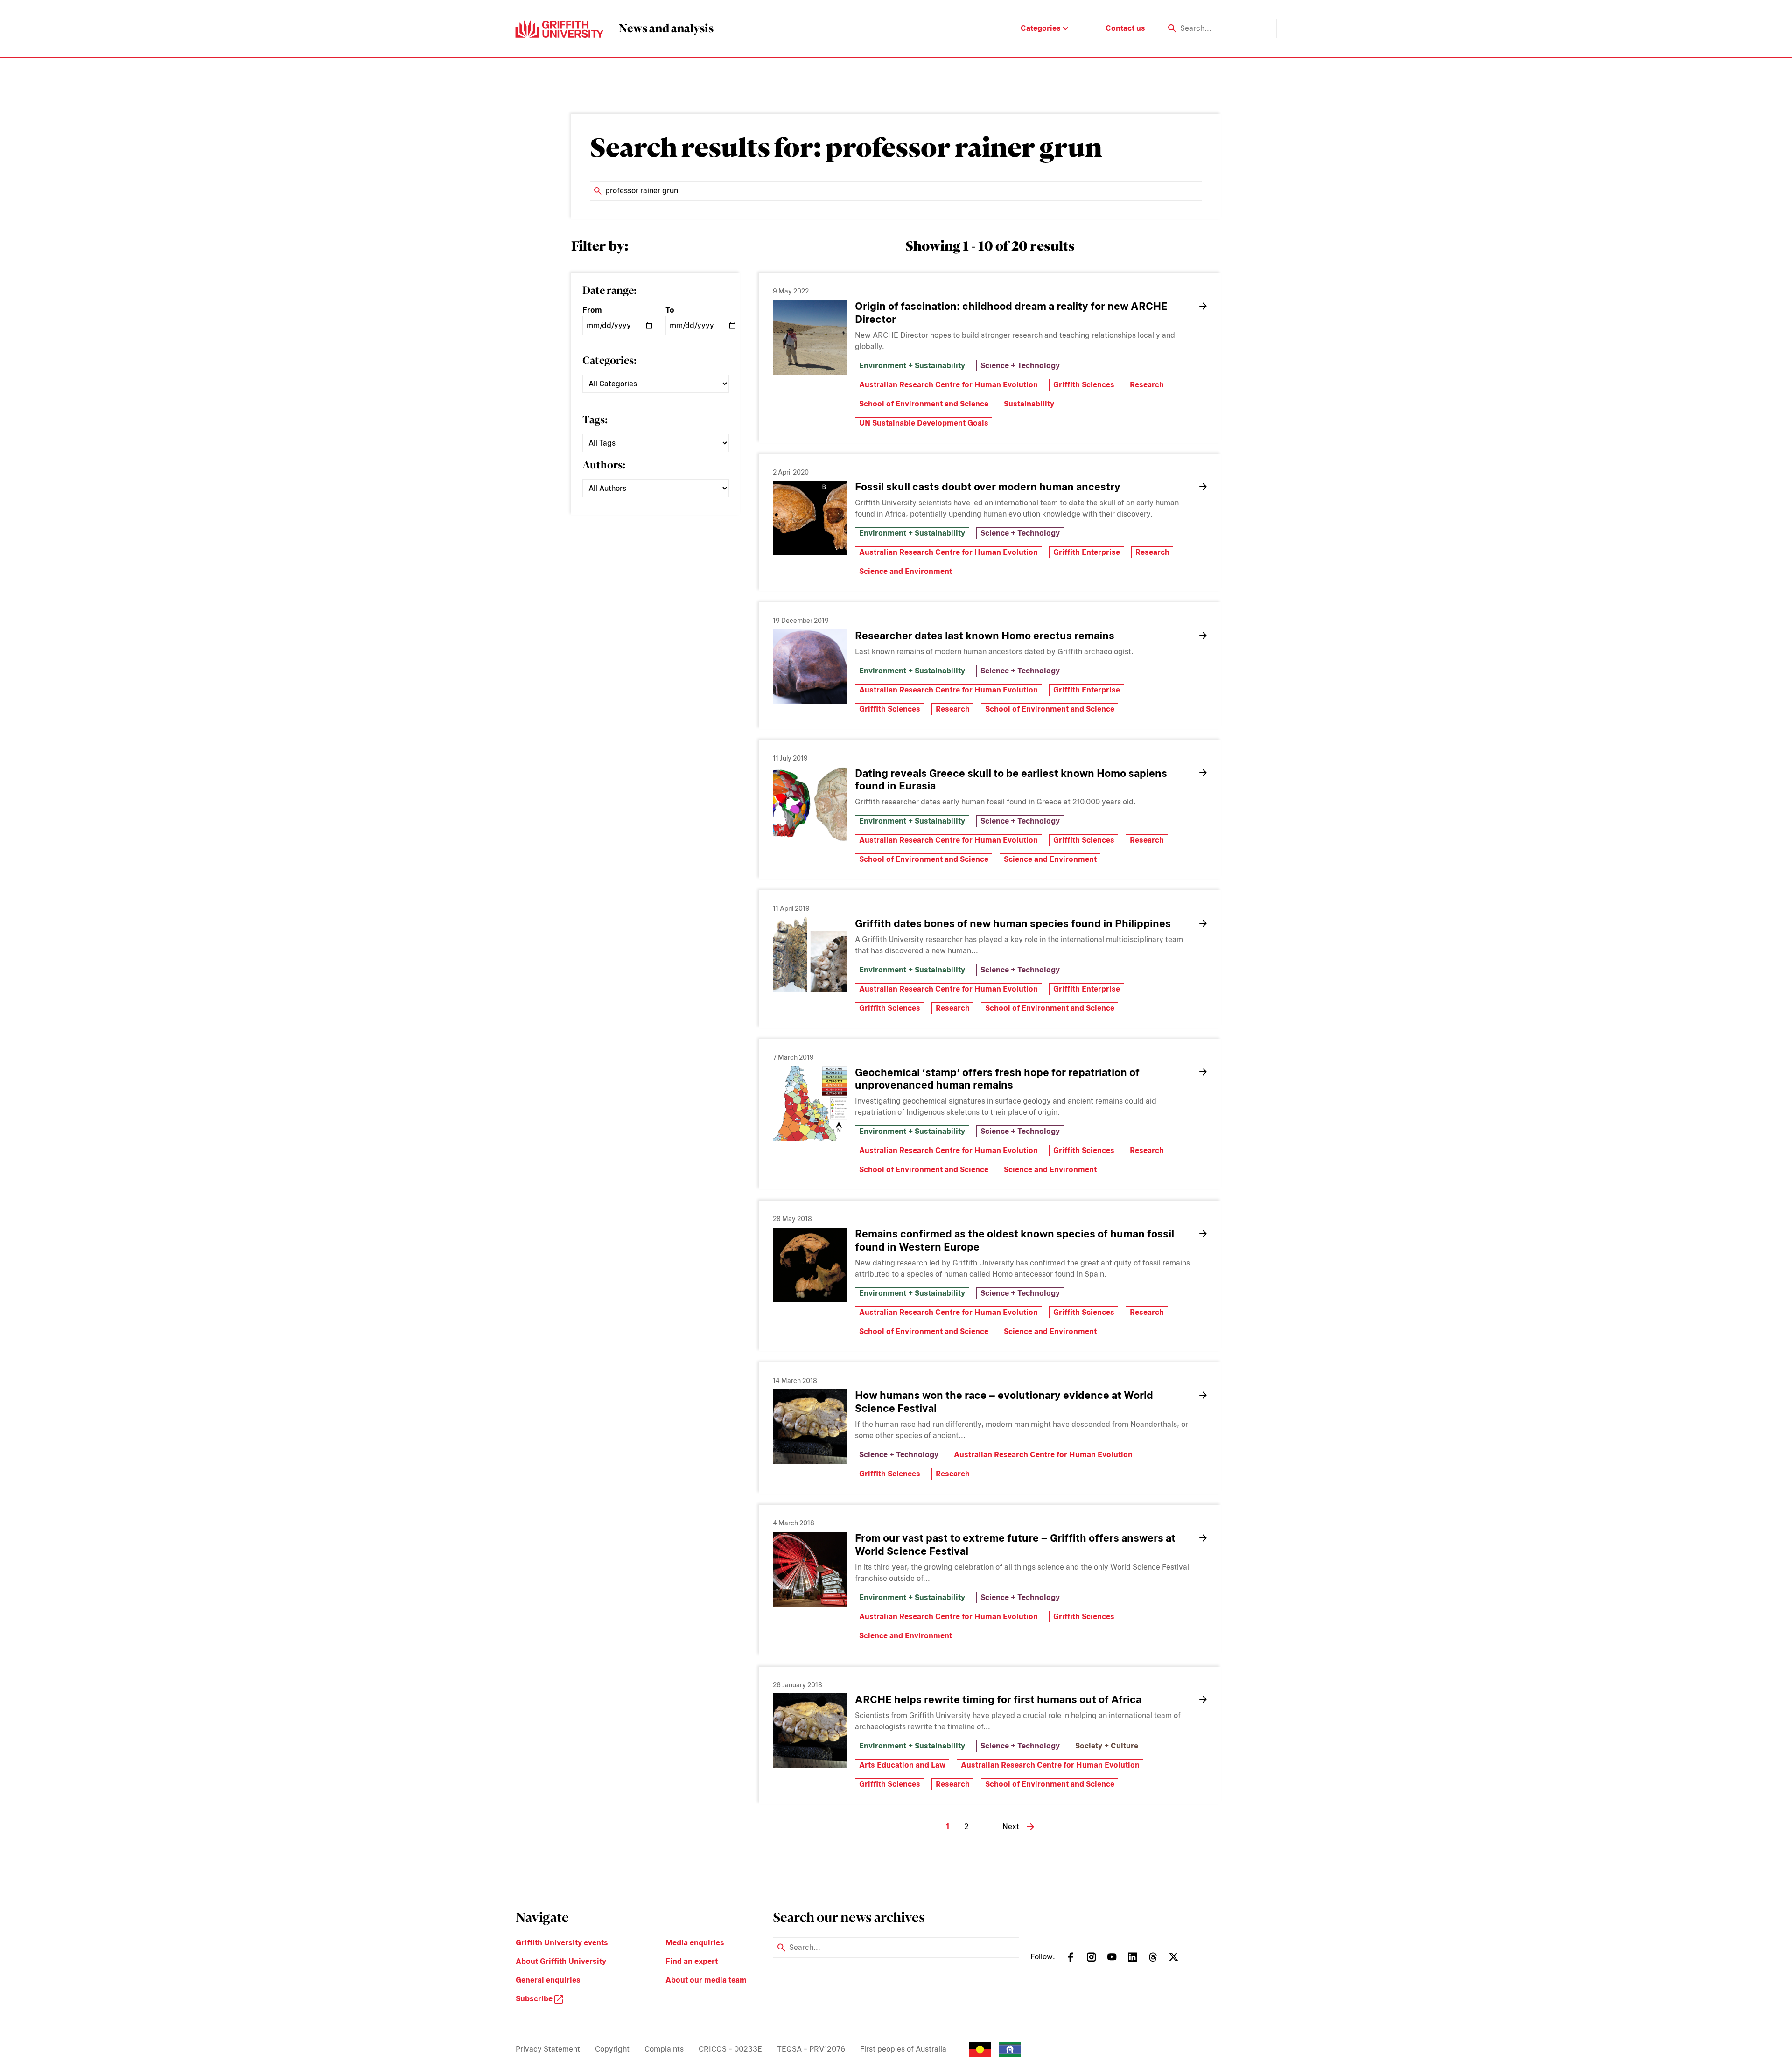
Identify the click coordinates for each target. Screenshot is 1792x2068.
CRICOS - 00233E (730, 2049)
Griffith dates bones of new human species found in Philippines (1013, 923)
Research (1147, 385)
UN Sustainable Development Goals (924, 423)
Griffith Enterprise (1087, 552)
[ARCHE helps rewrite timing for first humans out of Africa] (810, 1731)
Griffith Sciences (1084, 385)
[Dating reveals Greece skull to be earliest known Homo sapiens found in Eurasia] (810, 804)
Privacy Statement (548, 2049)
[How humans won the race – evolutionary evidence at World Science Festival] (810, 1426)
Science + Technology (1020, 366)
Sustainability (1029, 404)
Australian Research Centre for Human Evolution (948, 385)
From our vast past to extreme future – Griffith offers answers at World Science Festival (1015, 1544)
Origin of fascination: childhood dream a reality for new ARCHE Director (1011, 313)
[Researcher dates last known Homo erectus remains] (810, 667)
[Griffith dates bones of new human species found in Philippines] (810, 955)
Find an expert (692, 1961)
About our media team (706, 1980)
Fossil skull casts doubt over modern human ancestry (988, 487)
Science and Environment (906, 571)
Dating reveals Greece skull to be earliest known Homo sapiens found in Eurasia (1011, 780)
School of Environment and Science (924, 404)
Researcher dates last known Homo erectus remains (985, 636)
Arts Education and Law (902, 1765)
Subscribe (535, 1999)
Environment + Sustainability (912, 366)
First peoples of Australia (903, 2049)
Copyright (612, 2049)
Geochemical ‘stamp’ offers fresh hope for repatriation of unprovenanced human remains (997, 1079)
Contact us (1125, 28)
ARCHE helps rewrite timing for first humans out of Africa (998, 1699)
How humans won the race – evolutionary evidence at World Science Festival (1004, 1402)
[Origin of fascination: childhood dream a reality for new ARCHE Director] (810, 337)
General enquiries (548, 1980)
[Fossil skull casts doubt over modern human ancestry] (810, 518)
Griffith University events (562, 1943)
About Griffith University (561, 1961)
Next (1011, 1827)
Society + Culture (1107, 1746)
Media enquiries (695, 1943)
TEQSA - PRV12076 (811, 2049)
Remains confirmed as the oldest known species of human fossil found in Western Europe (1015, 1240)
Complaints (664, 2049)
